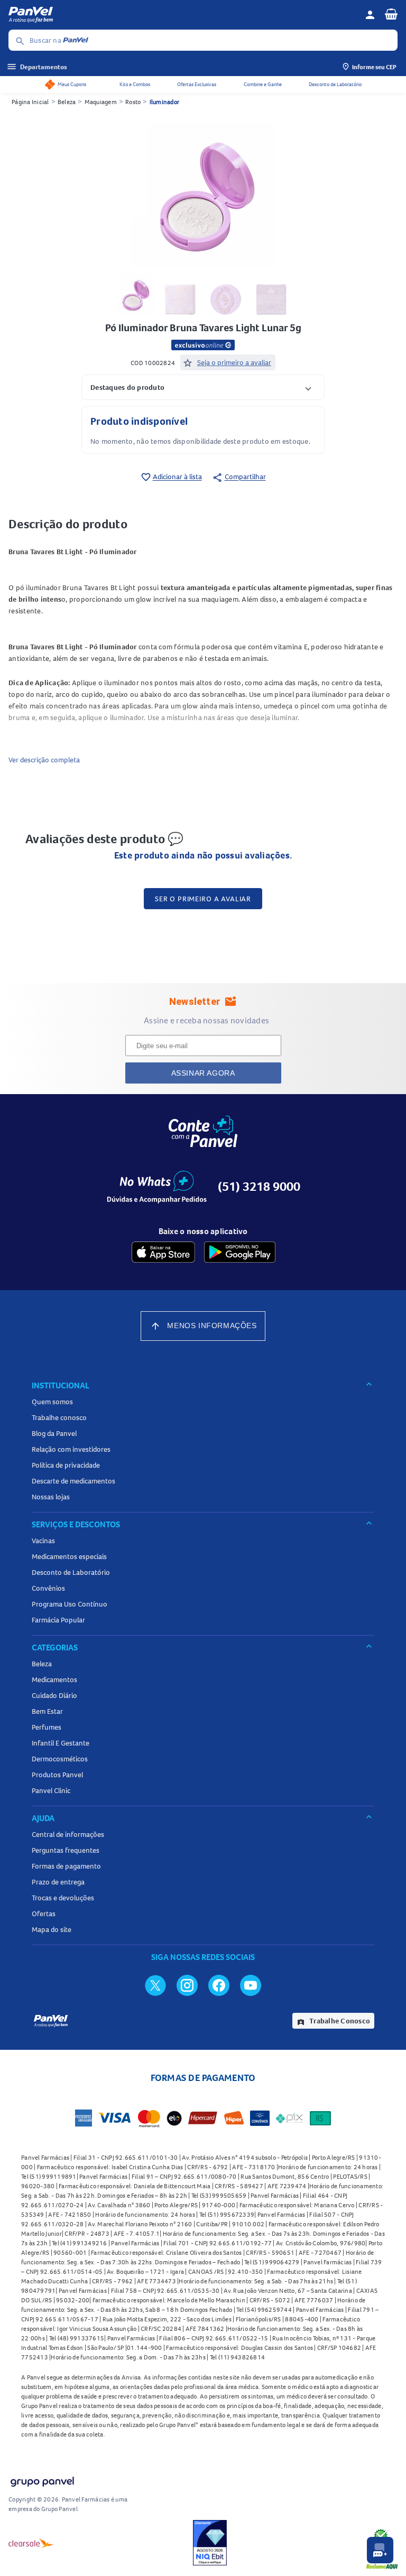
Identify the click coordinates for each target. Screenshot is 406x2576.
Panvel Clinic (51, 1790)
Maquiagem (101, 102)
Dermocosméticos (60, 1759)
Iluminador (165, 102)
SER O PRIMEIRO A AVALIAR (203, 899)
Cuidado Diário (54, 1695)
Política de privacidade (66, 1465)
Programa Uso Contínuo (70, 1604)
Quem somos (52, 1402)
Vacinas (43, 1541)
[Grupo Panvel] (42, 2480)
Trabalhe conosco (59, 1417)
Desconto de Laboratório (335, 84)
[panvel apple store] (163, 1252)
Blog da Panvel (54, 1433)
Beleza (67, 102)
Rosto (133, 102)
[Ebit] (210, 2543)
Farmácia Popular (58, 1620)
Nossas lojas (51, 1497)
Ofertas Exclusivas (197, 84)
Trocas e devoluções (63, 1898)
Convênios (48, 1588)
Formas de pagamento (66, 1866)
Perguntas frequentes (66, 1850)
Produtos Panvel (57, 1775)
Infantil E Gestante (61, 1743)
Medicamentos (54, 1679)
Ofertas (44, 1914)
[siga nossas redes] (155, 1985)
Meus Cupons (72, 84)
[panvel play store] (240, 1252)
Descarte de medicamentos (73, 1481)
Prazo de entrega (58, 1882)
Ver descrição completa (44, 760)
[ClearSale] (31, 2543)
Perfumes (47, 1727)
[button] (203, 387)
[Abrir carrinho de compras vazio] (391, 14)
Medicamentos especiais (69, 1556)
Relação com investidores (71, 1449)
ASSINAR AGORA (203, 1073)
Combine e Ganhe (263, 84)
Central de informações (68, 1834)
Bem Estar (47, 1711)
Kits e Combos (135, 84)
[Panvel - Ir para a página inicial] (183, 15)
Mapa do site (52, 1929)
